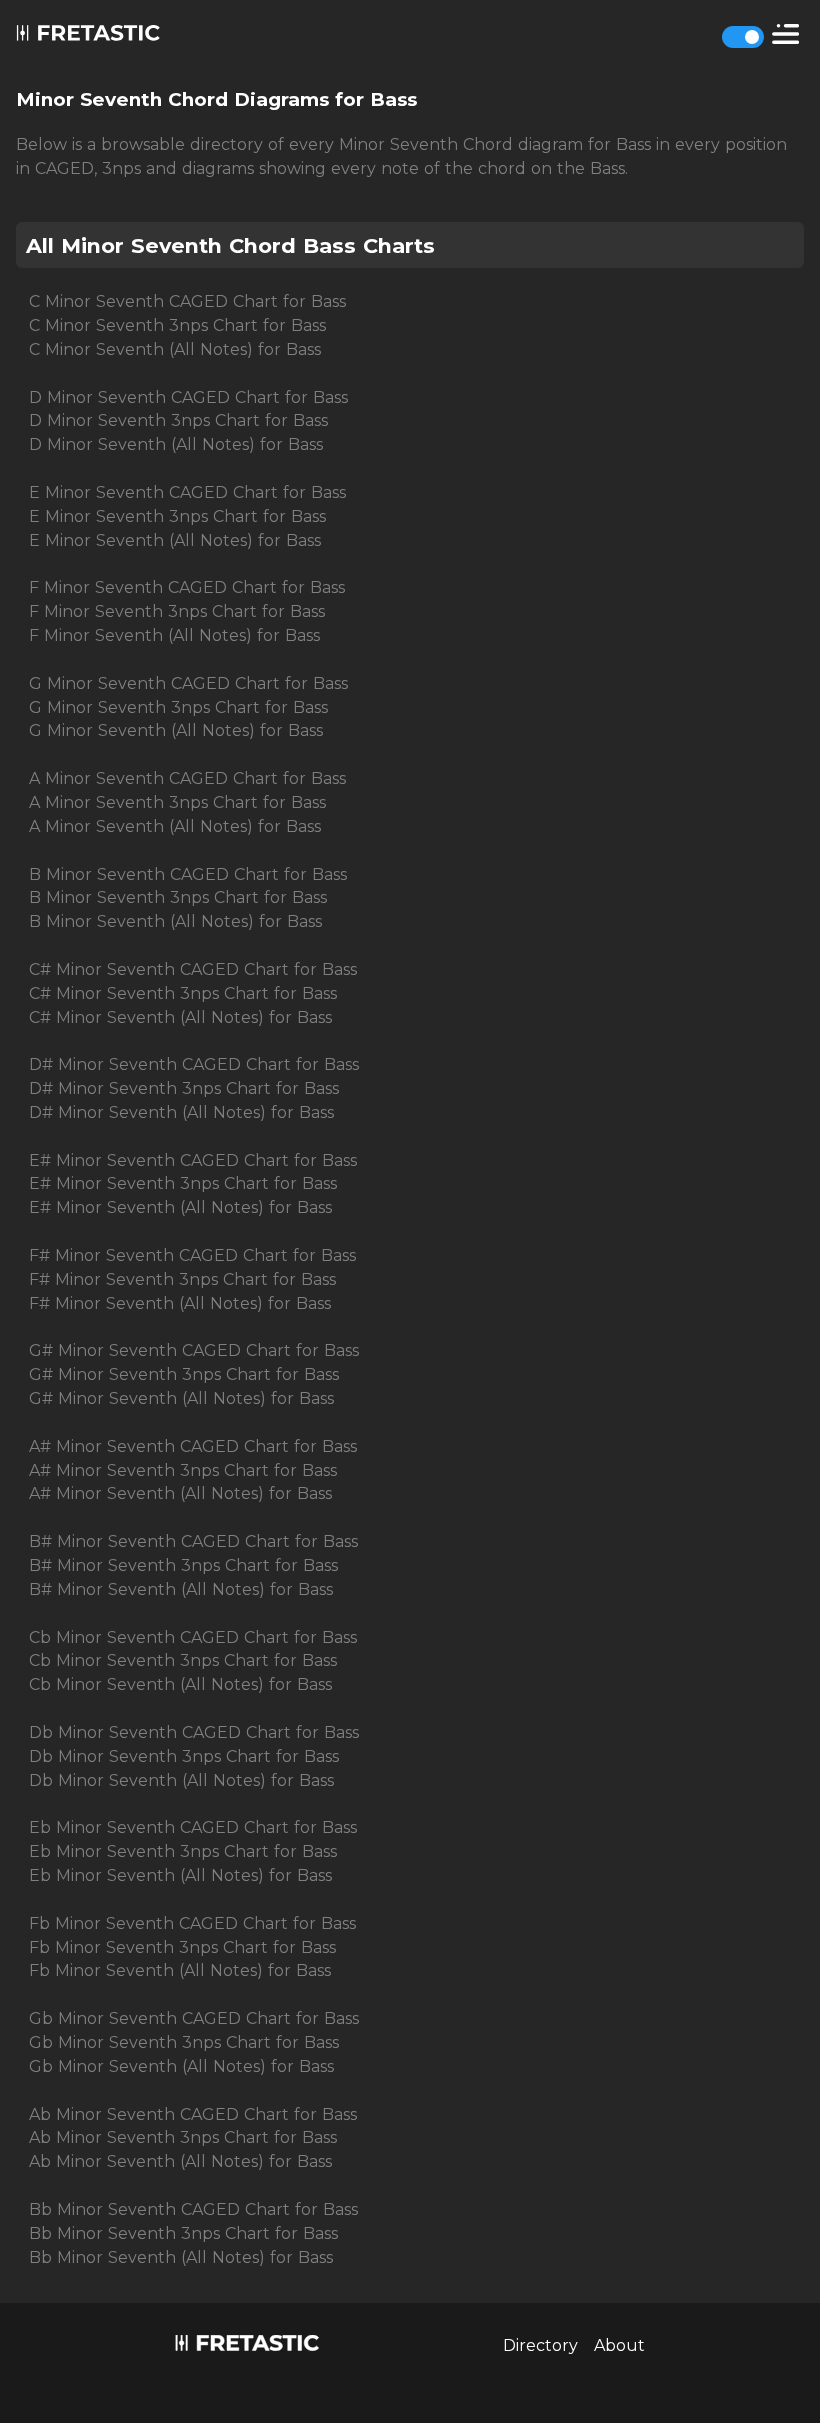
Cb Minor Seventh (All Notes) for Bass (180, 1684)
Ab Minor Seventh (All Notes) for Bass (180, 2161)
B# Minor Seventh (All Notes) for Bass (181, 1589)
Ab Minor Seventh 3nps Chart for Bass (183, 2137)
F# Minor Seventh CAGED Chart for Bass (192, 1255)
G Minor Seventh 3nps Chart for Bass (178, 707)
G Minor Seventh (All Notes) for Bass (176, 730)
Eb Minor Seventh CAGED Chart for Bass (193, 1827)
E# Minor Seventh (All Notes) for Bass (180, 1207)
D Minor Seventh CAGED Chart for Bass (188, 397)
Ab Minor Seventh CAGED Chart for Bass (193, 2114)
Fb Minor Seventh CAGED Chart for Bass (192, 1923)
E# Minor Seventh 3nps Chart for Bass (183, 1183)
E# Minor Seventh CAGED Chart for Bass (193, 1160)
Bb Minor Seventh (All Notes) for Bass (181, 2257)
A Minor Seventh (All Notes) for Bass (175, 826)
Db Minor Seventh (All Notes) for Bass (181, 1780)
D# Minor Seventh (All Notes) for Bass (181, 1112)
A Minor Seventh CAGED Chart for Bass (187, 778)
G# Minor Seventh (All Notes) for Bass (181, 1398)
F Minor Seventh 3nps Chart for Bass (177, 611)
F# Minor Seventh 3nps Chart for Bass (182, 1279)
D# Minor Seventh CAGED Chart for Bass (194, 1064)
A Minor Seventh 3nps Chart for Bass (177, 802)
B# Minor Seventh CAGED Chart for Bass (193, 1541)
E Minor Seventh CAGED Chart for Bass (187, 492)
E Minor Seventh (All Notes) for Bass (175, 540)
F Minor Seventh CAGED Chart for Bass (187, 587)
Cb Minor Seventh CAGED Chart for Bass (193, 1637)
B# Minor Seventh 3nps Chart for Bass (183, 1565)
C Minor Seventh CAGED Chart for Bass (187, 301)
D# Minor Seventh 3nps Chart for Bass (184, 1088)
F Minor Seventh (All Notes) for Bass (174, 635)
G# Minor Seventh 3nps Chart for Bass (184, 1374)
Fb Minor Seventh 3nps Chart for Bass (182, 1947)
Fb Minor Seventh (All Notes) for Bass (180, 1970)
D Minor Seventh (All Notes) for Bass (176, 444)
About (619, 2345)
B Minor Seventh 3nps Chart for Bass (178, 897)
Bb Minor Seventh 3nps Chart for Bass (183, 2233)
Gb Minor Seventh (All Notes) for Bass (181, 2066)
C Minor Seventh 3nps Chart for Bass (177, 325)
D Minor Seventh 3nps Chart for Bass (178, 420)
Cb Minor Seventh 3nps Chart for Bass (183, 1660)
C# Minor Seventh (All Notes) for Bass (180, 1017)
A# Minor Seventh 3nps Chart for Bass (183, 1470)
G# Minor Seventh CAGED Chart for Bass (194, 1350)
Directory (540, 2345)
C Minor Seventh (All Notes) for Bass (175, 349)
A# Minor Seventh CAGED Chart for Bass (193, 1446)
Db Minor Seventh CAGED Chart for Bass (194, 1732)
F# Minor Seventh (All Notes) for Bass (180, 1303)
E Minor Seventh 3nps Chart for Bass (177, 516)
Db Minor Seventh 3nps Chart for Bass (184, 1756)
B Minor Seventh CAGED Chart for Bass (188, 874)
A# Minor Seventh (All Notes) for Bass (180, 1493)
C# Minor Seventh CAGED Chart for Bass (193, 969)
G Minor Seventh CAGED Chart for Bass (188, 683)
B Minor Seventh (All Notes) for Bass (175, 921)
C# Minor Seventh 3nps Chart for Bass (183, 993)
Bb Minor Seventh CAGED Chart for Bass (193, 2209)
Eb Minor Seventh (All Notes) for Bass (180, 1875)
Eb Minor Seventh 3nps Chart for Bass (183, 1851)
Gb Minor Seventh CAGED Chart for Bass (194, 2018)
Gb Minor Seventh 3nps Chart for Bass (184, 2042)
